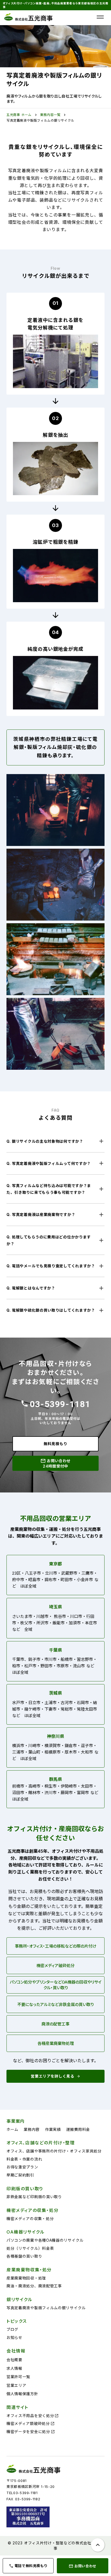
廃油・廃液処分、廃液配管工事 (34, 2286)
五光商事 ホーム (19, 115)
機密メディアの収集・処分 (30, 2219)
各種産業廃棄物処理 (56, 2043)
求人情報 (14, 2368)
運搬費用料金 (78, 2129)
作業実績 (53, 2129)
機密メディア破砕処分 (55, 1966)
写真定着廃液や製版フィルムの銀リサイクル (40, 120)
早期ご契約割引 (20, 2175)
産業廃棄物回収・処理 (26, 2278)
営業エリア (16, 2385)
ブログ (12, 2329)
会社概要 (14, 2360)
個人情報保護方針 (22, 2394)
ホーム (12, 2129)
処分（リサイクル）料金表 (30, 2248)
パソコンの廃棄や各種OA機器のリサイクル (45, 2240)
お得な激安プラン (22, 2167)
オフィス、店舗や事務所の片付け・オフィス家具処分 (54, 2151)
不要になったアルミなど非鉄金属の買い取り (55, 2005)
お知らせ (14, 2337)
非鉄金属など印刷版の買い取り (34, 2197)
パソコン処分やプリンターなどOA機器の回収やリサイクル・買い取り (56, 1985)
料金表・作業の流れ (24, 2159)
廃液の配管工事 (55, 2024)
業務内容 (32, 2129)
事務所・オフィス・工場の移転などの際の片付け (56, 1946)
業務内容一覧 (50, 115)
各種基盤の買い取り (24, 2256)
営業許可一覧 (18, 2377)
